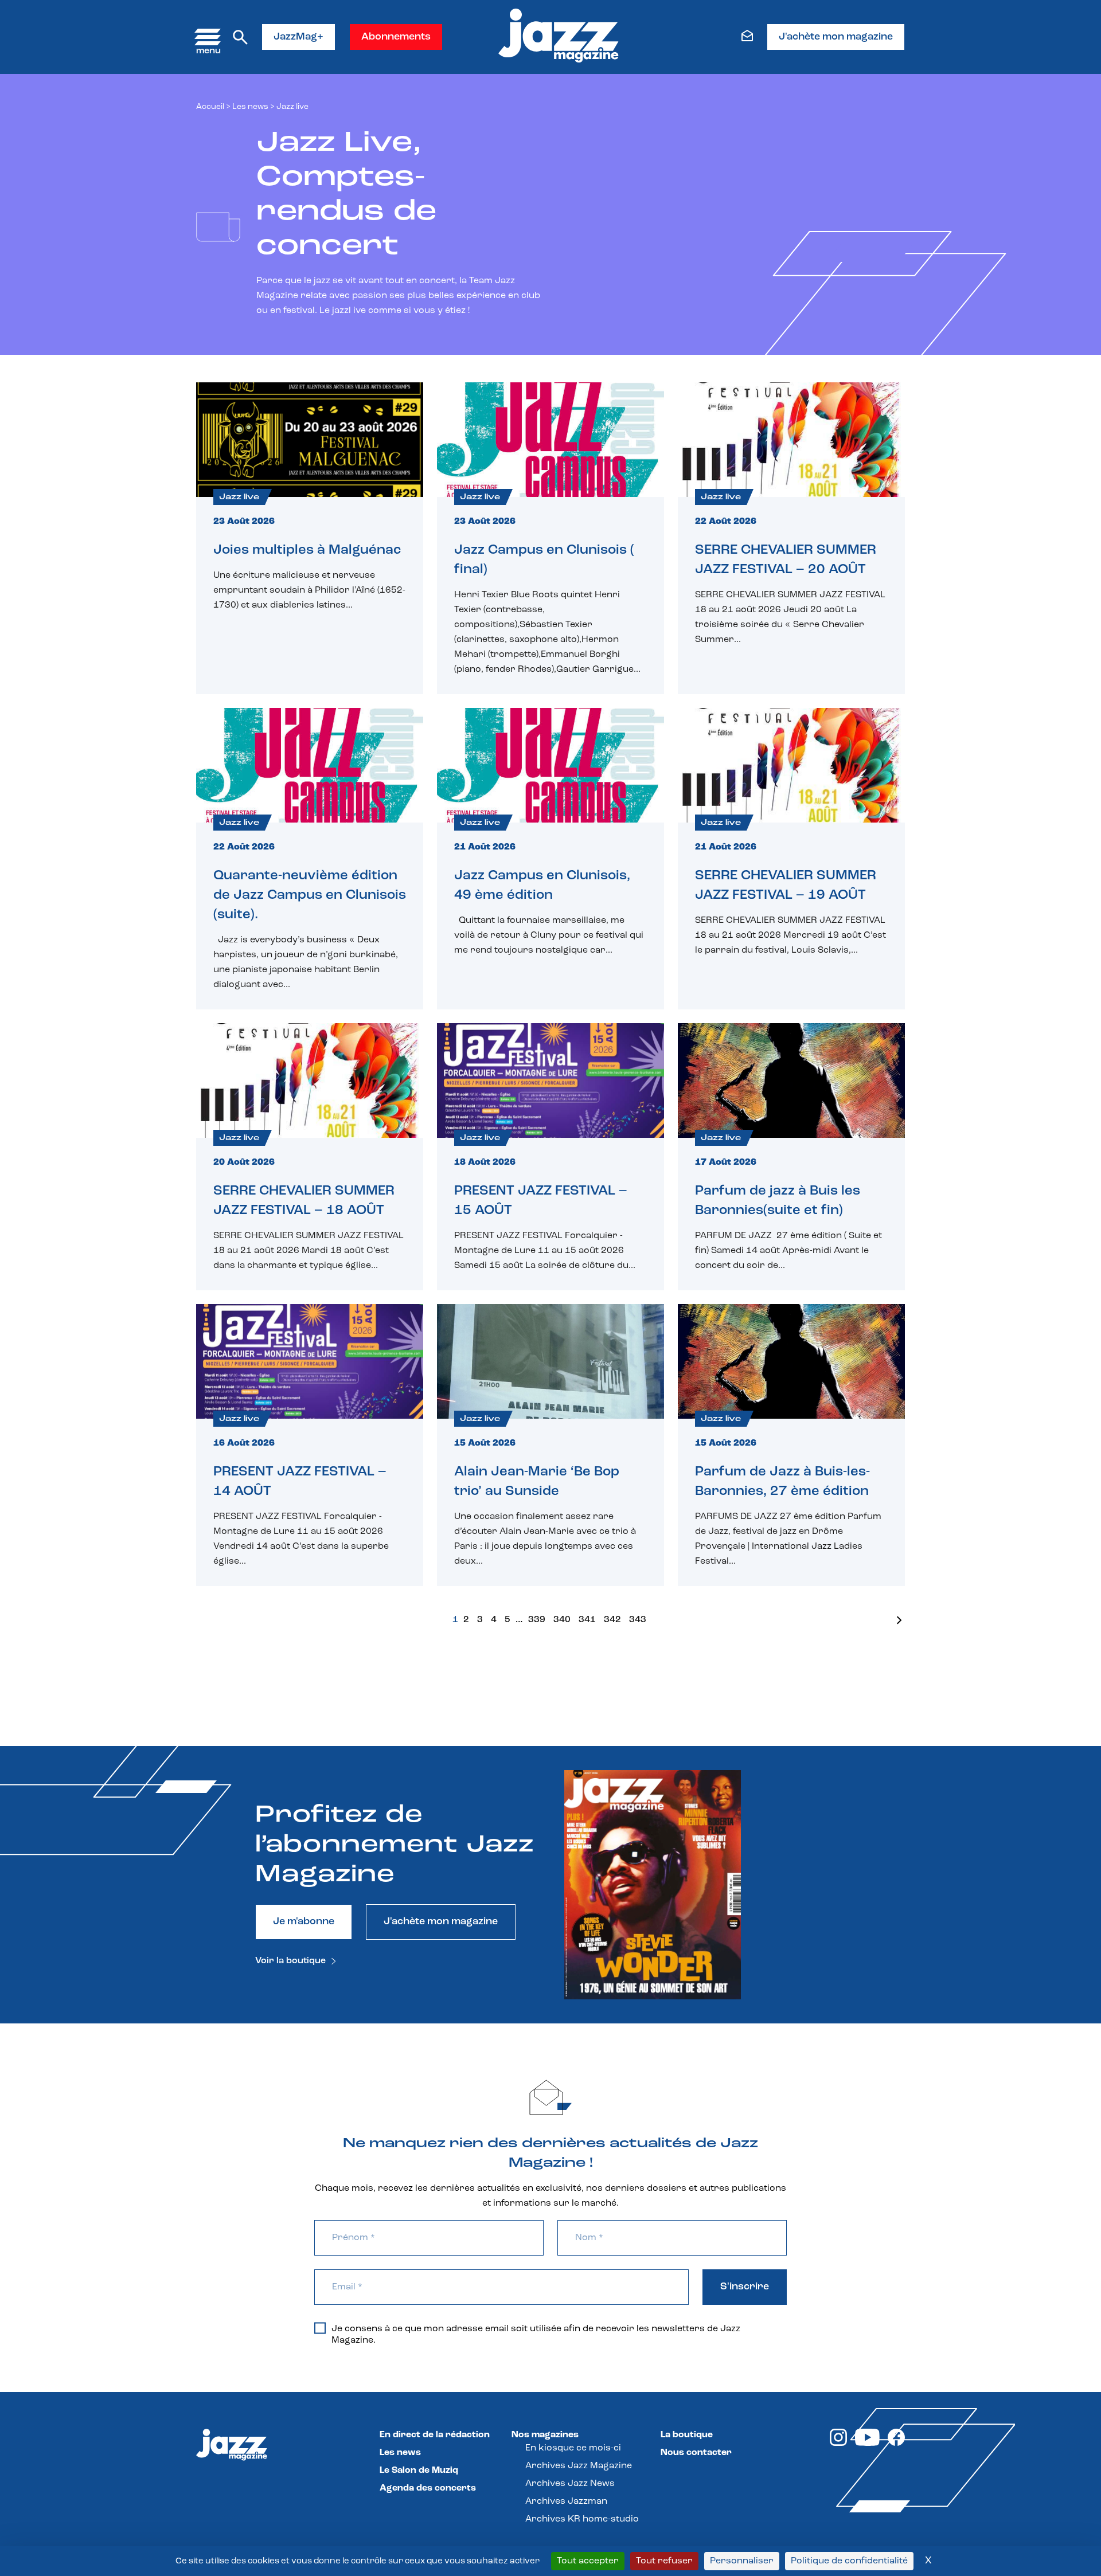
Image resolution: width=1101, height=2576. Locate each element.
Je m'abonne (304, 1922)
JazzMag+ (298, 37)
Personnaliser (742, 2561)
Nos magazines (545, 2435)
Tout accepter (588, 2561)
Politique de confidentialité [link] (849, 2561)
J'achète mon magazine (836, 37)
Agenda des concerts (428, 2488)
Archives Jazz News (570, 2484)
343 (638, 1620)
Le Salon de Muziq (419, 2471)
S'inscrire (745, 2287)
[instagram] (838, 2444)
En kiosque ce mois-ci (573, 2448)
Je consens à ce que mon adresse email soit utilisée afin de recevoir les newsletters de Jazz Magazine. (536, 2335)
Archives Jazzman (566, 2501)
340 (562, 1620)
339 (537, 1620)
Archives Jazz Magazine (579, 2466)
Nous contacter (696, 2453)
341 (587, 1620)
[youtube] (867, 2444)
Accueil (210, 107)
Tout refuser (664, 2561)
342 (612, 1620)
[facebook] (896, 2444)
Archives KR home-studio (582, 2519)
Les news (250, 107)
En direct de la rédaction (435, 2435)
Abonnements (396, 37)
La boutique (687, 2435)
